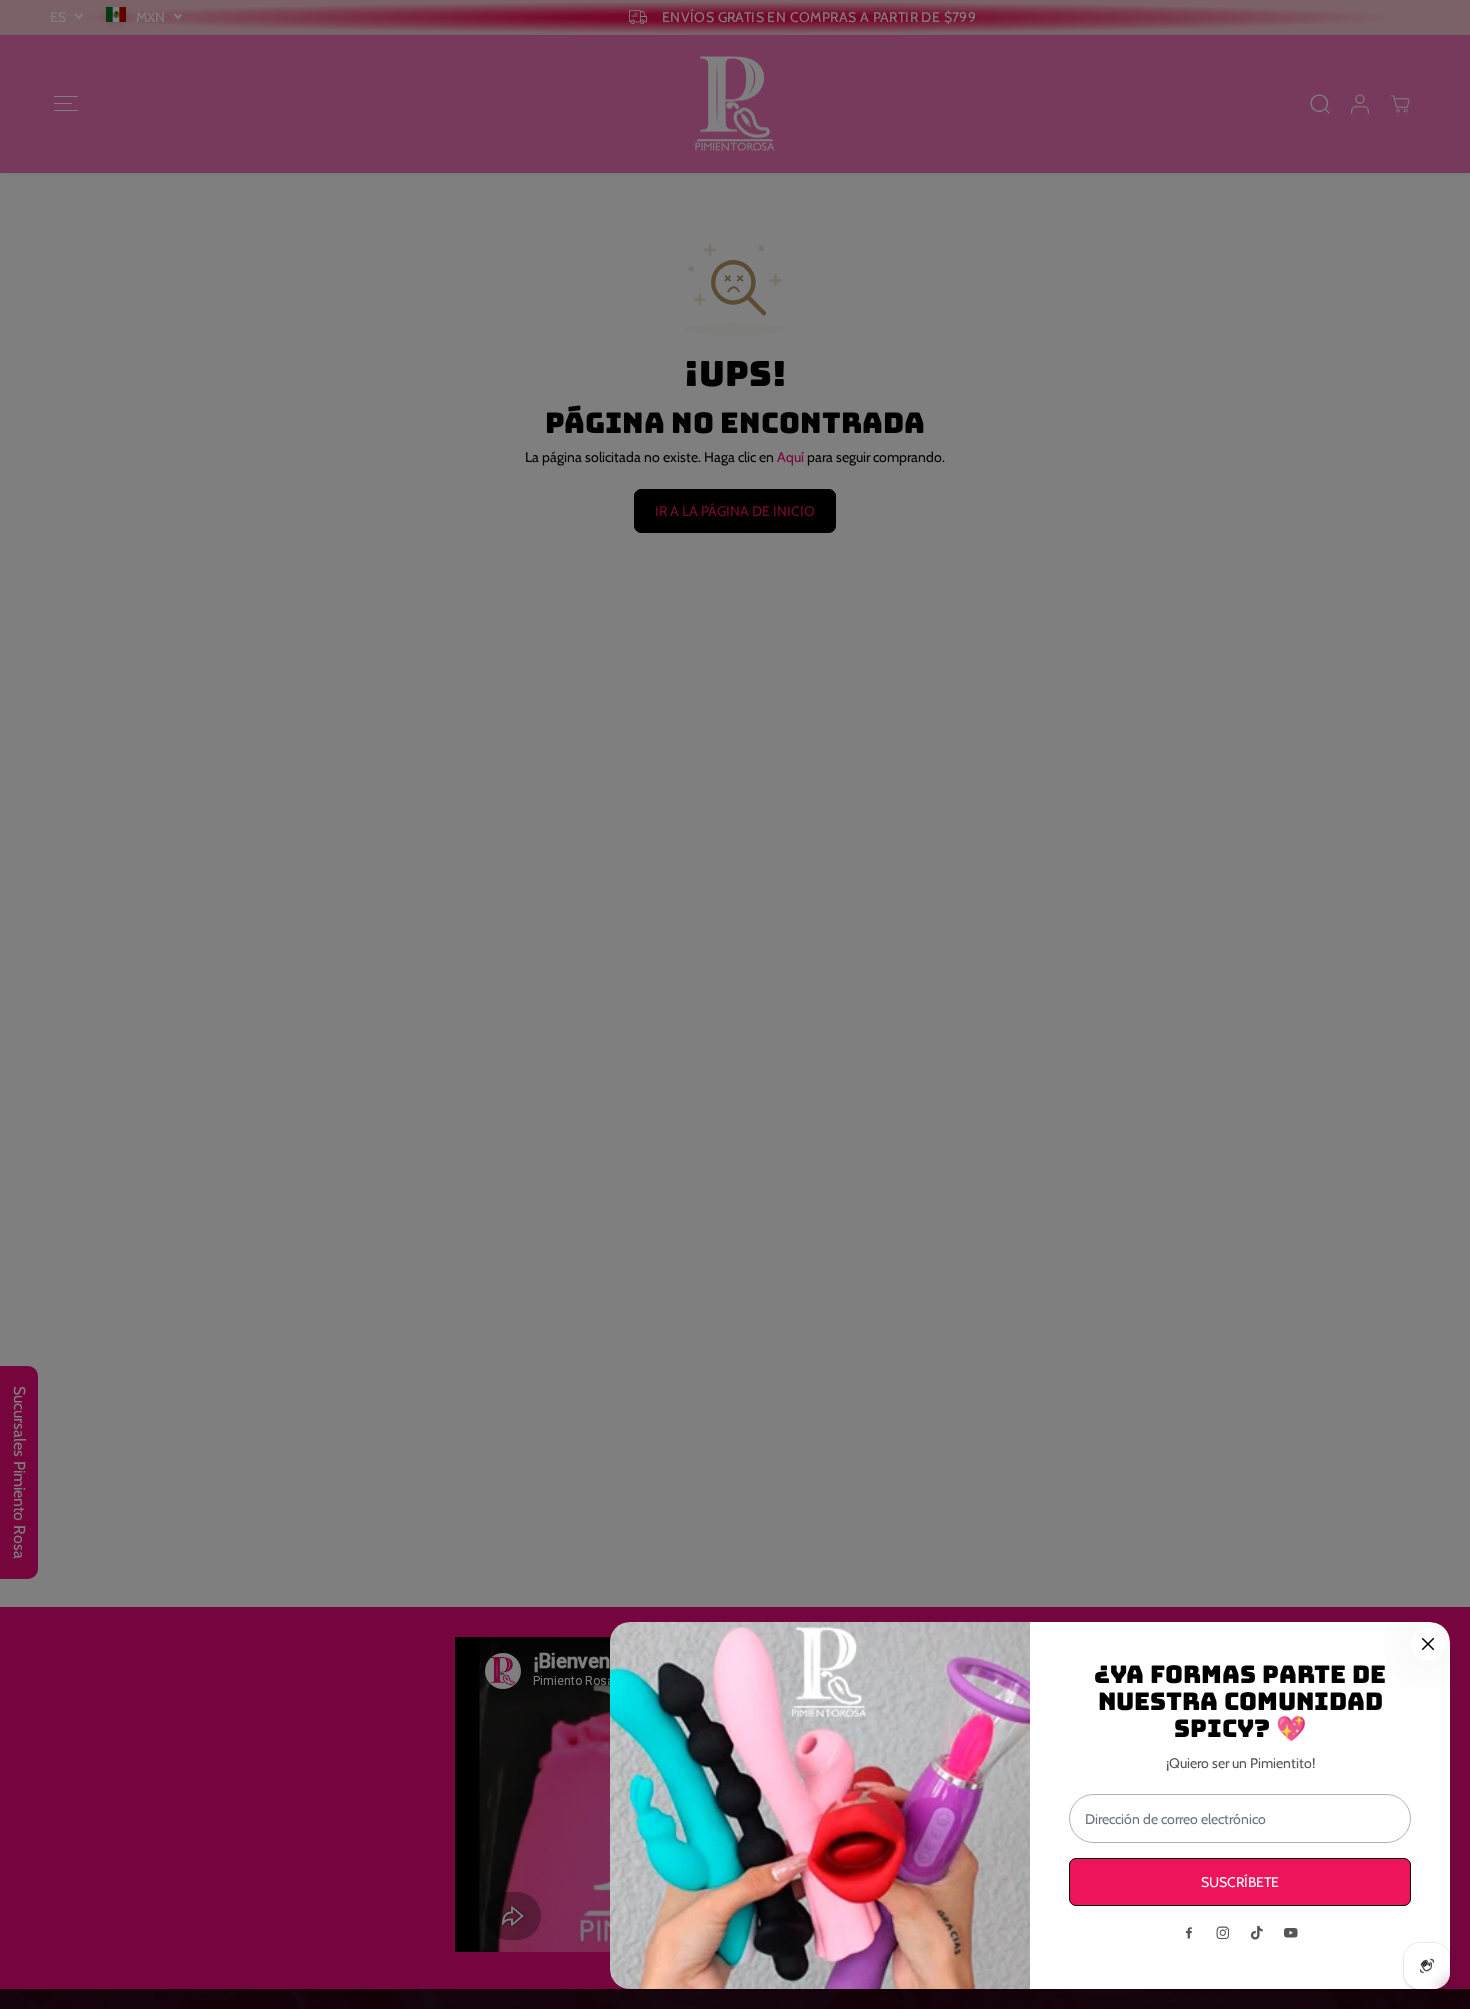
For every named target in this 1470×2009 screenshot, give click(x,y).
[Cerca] (1428, 1644)
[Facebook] (1189, 1933)
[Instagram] (1223, 1933)
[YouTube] (1291, 1933)
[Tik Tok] (1257, 1933)
